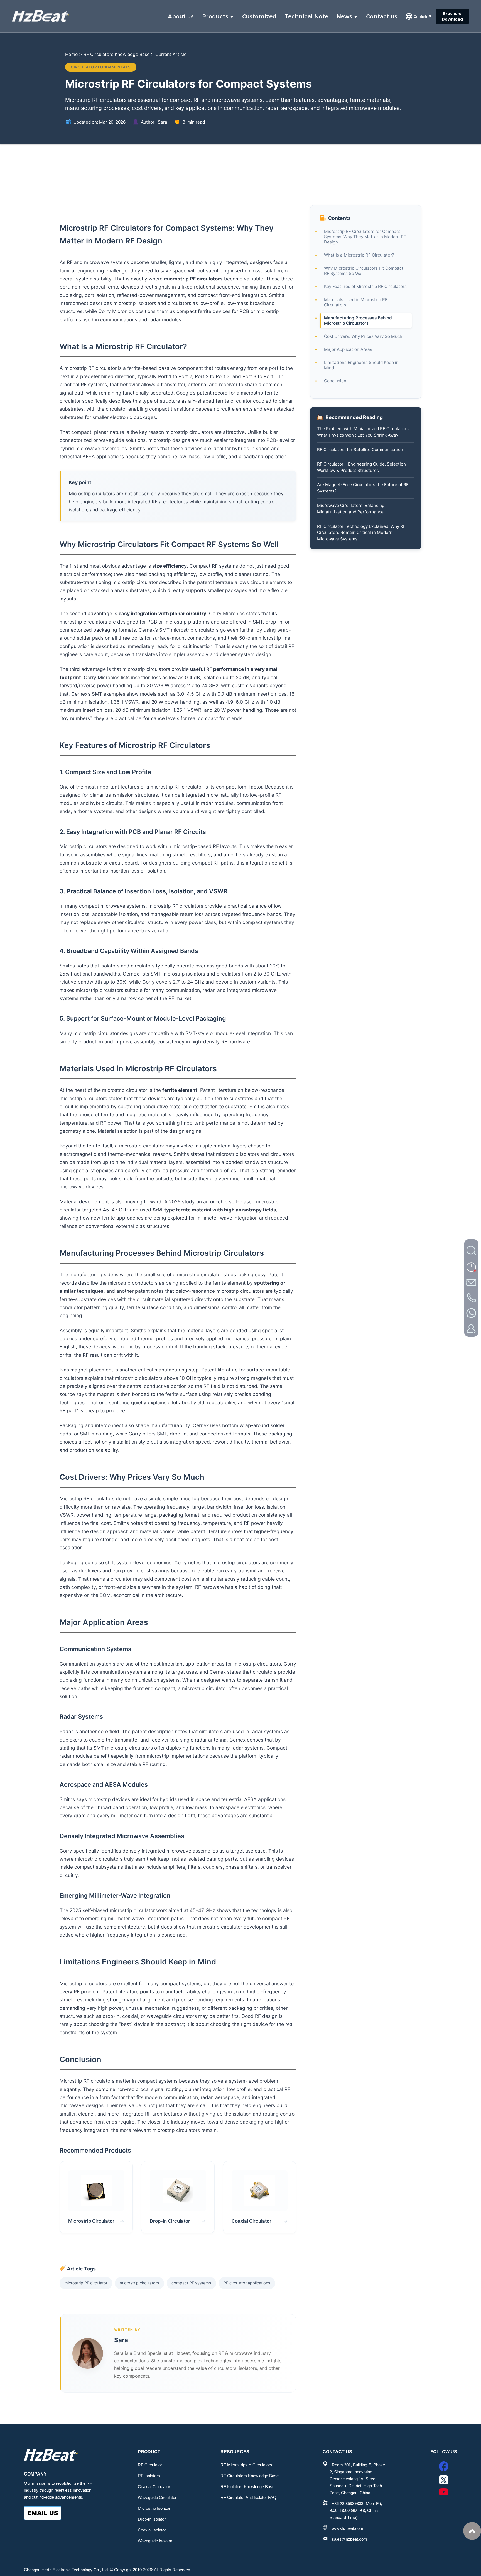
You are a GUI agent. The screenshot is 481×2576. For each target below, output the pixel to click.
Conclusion (335, 381)
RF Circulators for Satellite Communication (360, 449)
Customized (259, 16)
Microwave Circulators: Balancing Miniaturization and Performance (351, 508)
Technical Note (306, 16)
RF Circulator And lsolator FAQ (248, 2497)
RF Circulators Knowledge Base (116, 54)
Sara (163, 122)
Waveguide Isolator (155, 2541)
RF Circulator (150, 2465)
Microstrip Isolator (154, 2508)
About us (181, 16)
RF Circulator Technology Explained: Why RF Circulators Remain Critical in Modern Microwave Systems (361, 532)
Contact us (382, 16)
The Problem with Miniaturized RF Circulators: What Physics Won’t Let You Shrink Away (363, 432)
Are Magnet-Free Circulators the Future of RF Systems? (363, 488)
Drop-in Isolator (152, 2519)
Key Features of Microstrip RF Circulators (365, 286)
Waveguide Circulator (157, 2497)
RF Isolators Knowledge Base (247, 2487)
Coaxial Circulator (154, 2487)
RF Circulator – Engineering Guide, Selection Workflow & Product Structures (361, 467)
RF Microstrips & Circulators (246, 2465)
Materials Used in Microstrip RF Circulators (356, 302)
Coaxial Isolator (152, 2530)
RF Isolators (149, 2476)
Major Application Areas (348, 349)
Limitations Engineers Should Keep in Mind (361, 365)
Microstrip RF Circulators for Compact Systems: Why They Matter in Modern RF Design (365, 237)
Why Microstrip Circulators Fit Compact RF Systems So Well (364, 271)
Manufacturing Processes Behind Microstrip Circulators (358, 321)
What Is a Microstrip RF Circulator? (359, 255)
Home (71, 54)
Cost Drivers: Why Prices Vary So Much (363, 336)
